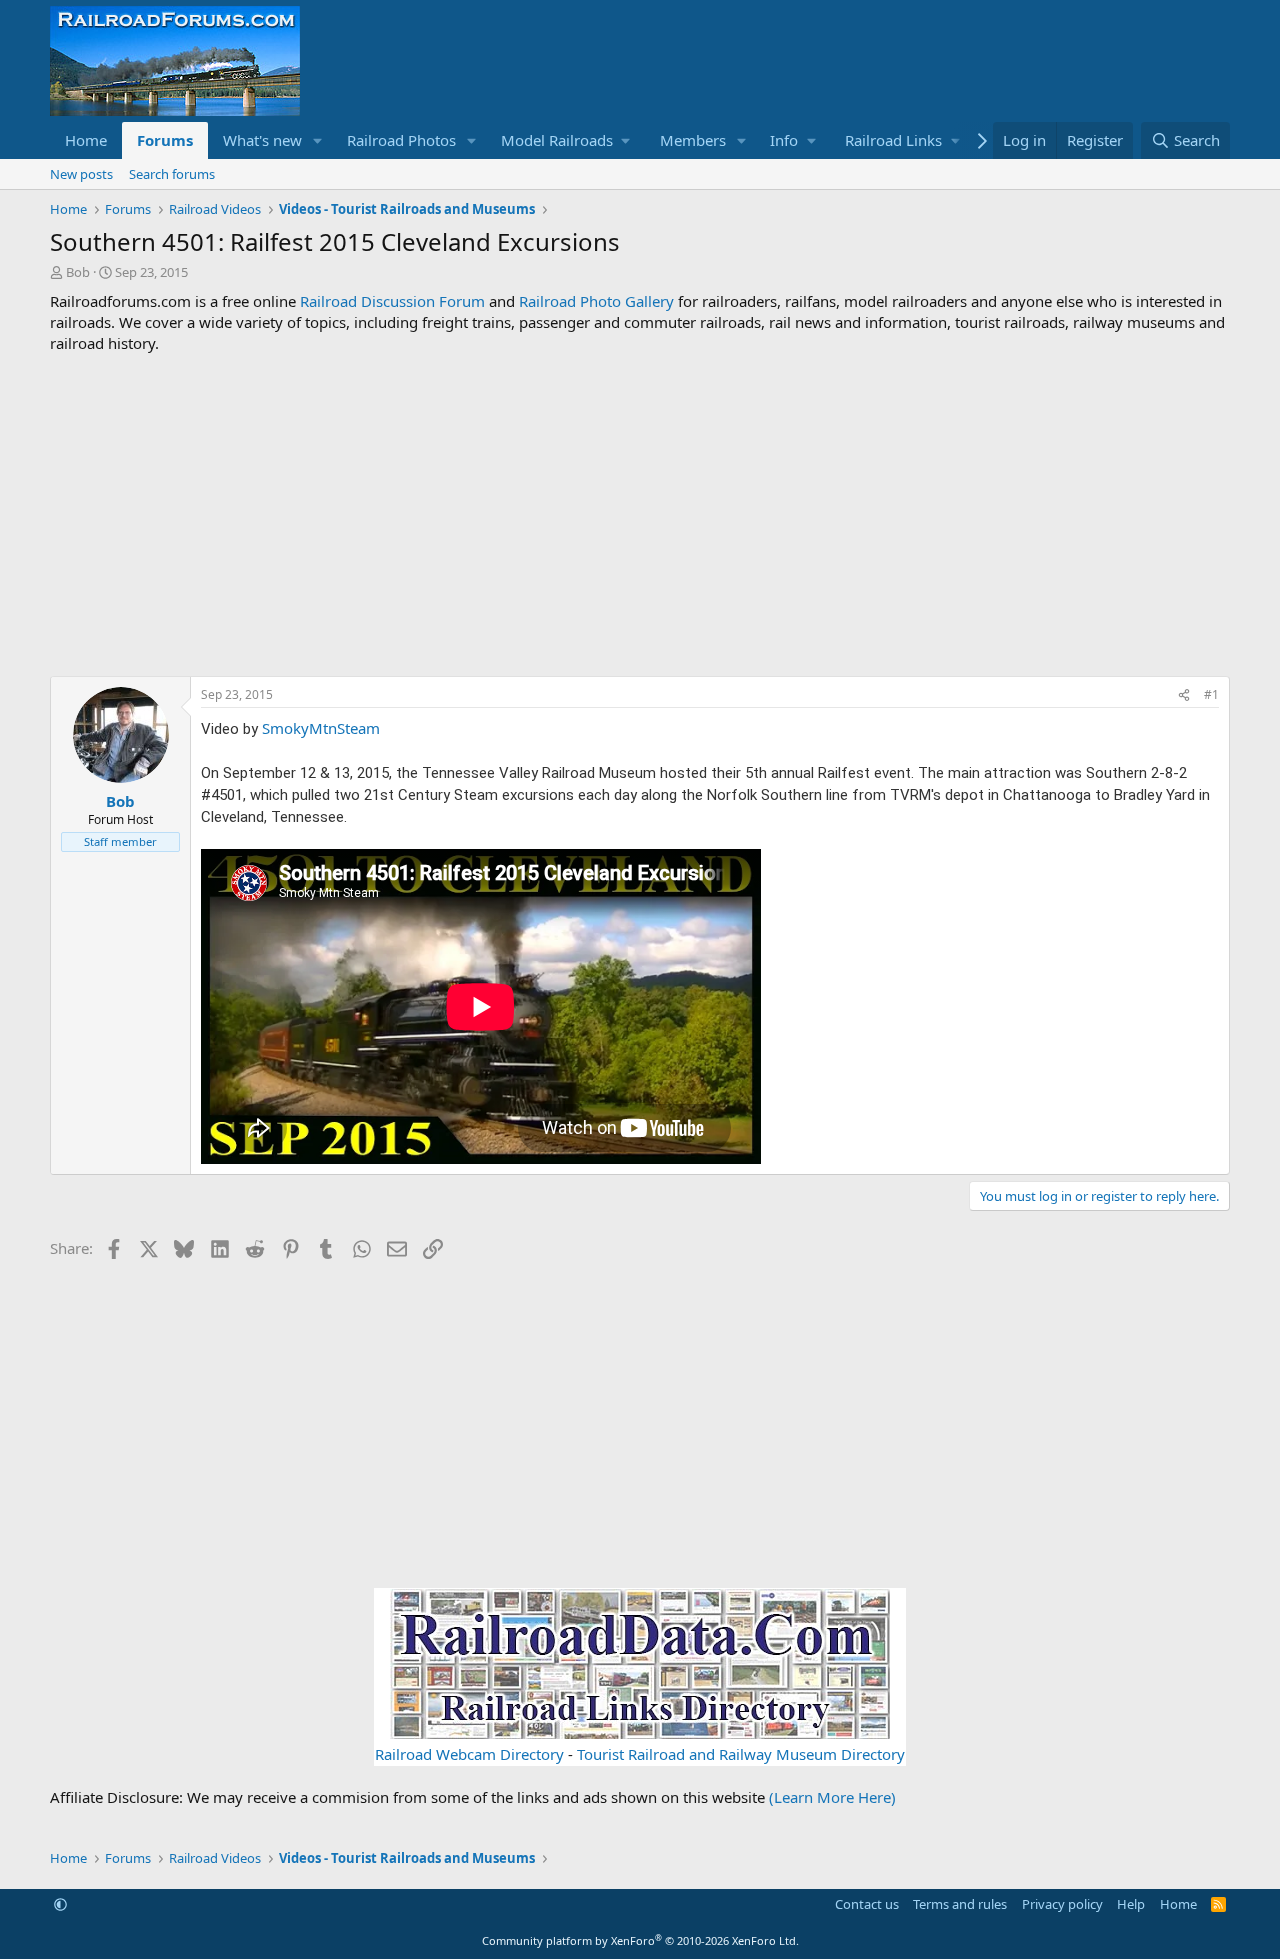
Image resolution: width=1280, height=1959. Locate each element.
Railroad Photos (401, 140)
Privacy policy (1062, 1904)
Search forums (172, 174)
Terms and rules (960, 1904)
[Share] (1184, 695)
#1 (1211, 694)
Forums (165, 140)
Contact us (867, 1904)
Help (1131, 1904)
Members (693, 140)
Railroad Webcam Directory (469, 1754)
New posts (81, 174)
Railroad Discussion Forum (392, 301)
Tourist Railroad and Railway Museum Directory (741, 1754)
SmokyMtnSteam (321, 728)
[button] (318, 140)
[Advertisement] (640, 515)
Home (86, 140)
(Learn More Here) (832, 1797)
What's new (262, 140)
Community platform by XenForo (640, 1940)
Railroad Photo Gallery (596, 301)
